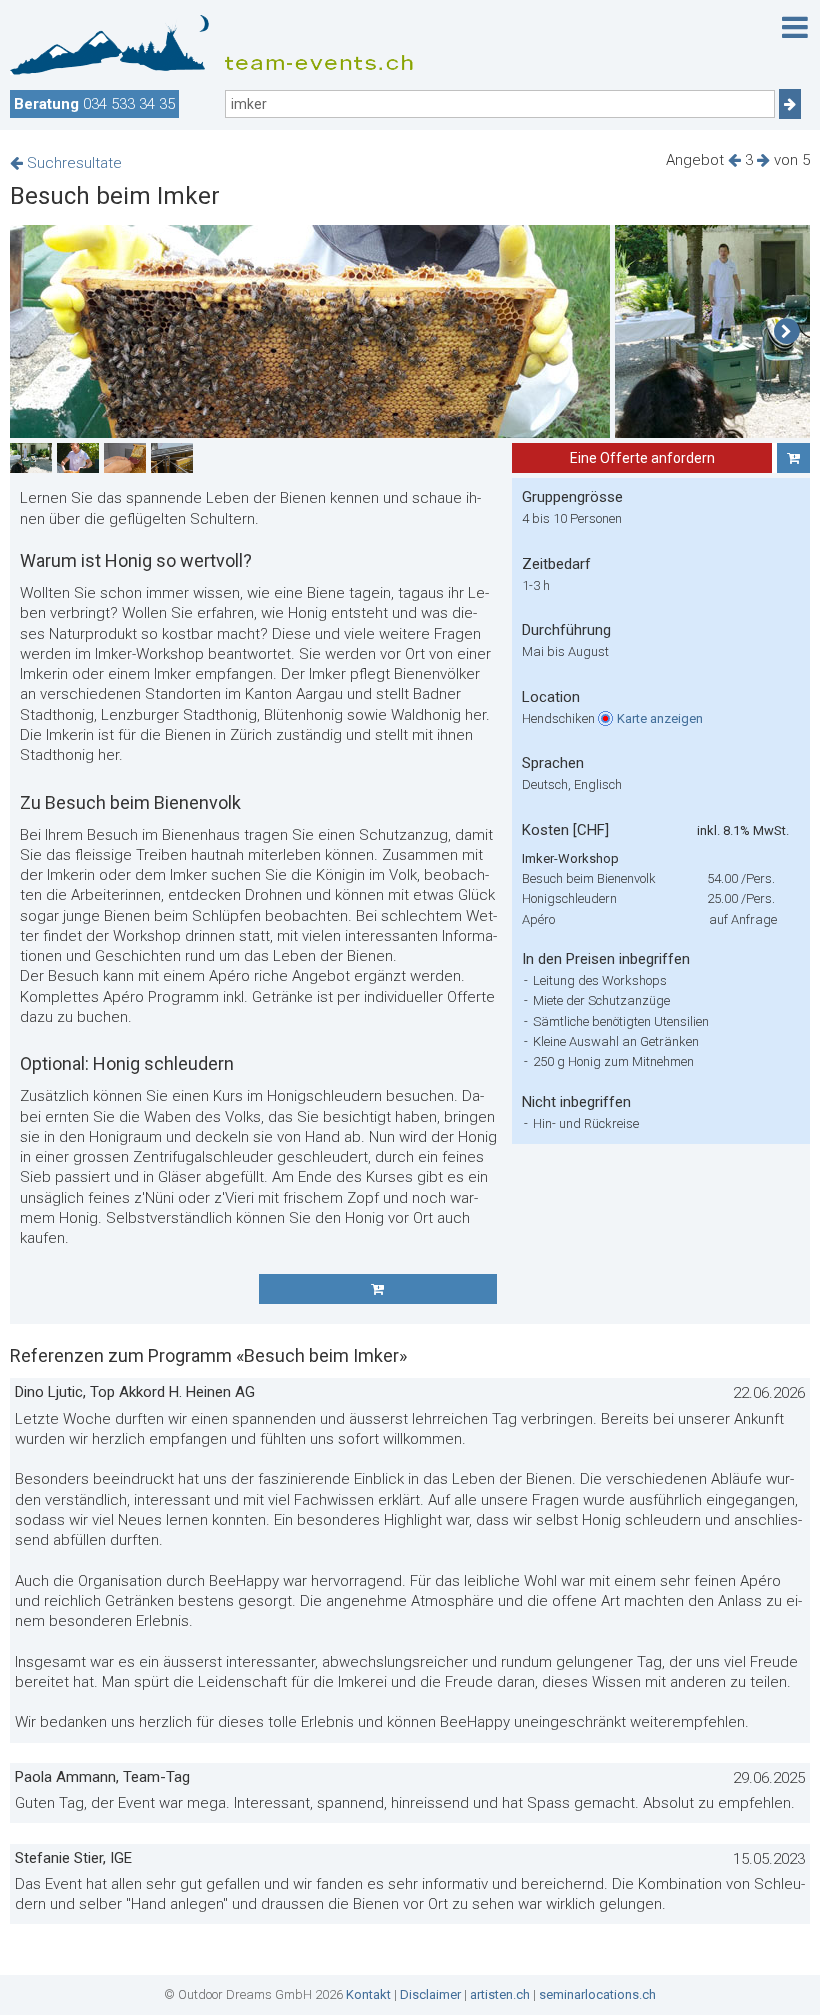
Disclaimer (430, 1994)
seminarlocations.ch (597, 1994)
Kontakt (368, 1994)
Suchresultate (72, 163)
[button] (786, 332)
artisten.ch (500, 1994)
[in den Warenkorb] (793, 458)
